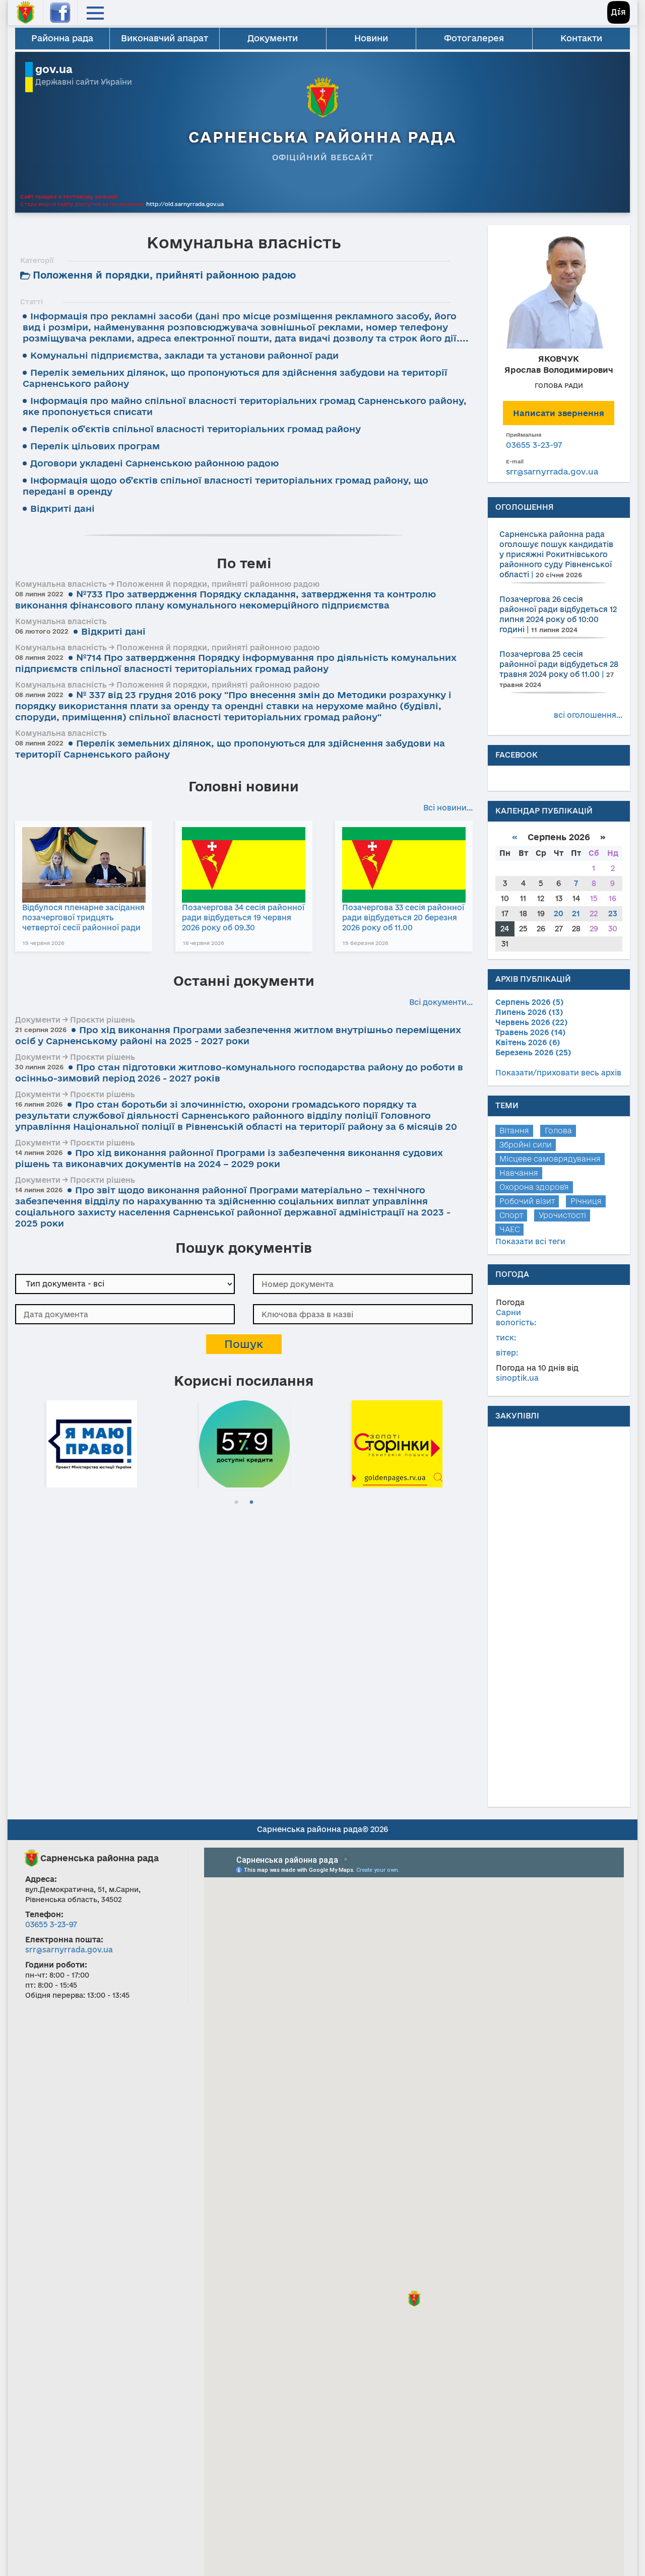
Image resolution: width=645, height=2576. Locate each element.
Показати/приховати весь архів (558, 1073)
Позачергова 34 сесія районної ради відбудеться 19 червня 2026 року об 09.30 (243, 918)
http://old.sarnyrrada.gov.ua (185, 204)
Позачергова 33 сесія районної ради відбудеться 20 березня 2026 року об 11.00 (403, 918)
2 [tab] (251, 1503)
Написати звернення (559, 413)
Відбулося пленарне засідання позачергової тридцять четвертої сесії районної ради (83, 918)
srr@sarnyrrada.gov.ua (552, 471)
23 (613, 913)
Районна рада (62, 38)
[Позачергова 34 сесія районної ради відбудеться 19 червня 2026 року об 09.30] (244, 865)
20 (559, 913)
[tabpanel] (91, 1442)
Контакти (581, 38)
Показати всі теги (530, 1241)
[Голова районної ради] (559, 291)
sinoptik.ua (517, 1378)
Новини (371, 38)
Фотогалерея (474, 38)
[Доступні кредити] (244, 1442)
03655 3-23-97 (534, 445)
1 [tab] (236, 1503)
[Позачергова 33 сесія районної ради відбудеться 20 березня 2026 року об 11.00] (404, 865)
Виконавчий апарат (165, 38)
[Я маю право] (92, 1442)
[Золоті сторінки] (397, 1442)
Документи (273, 38)
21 (576, 913)
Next (468, 1442)
